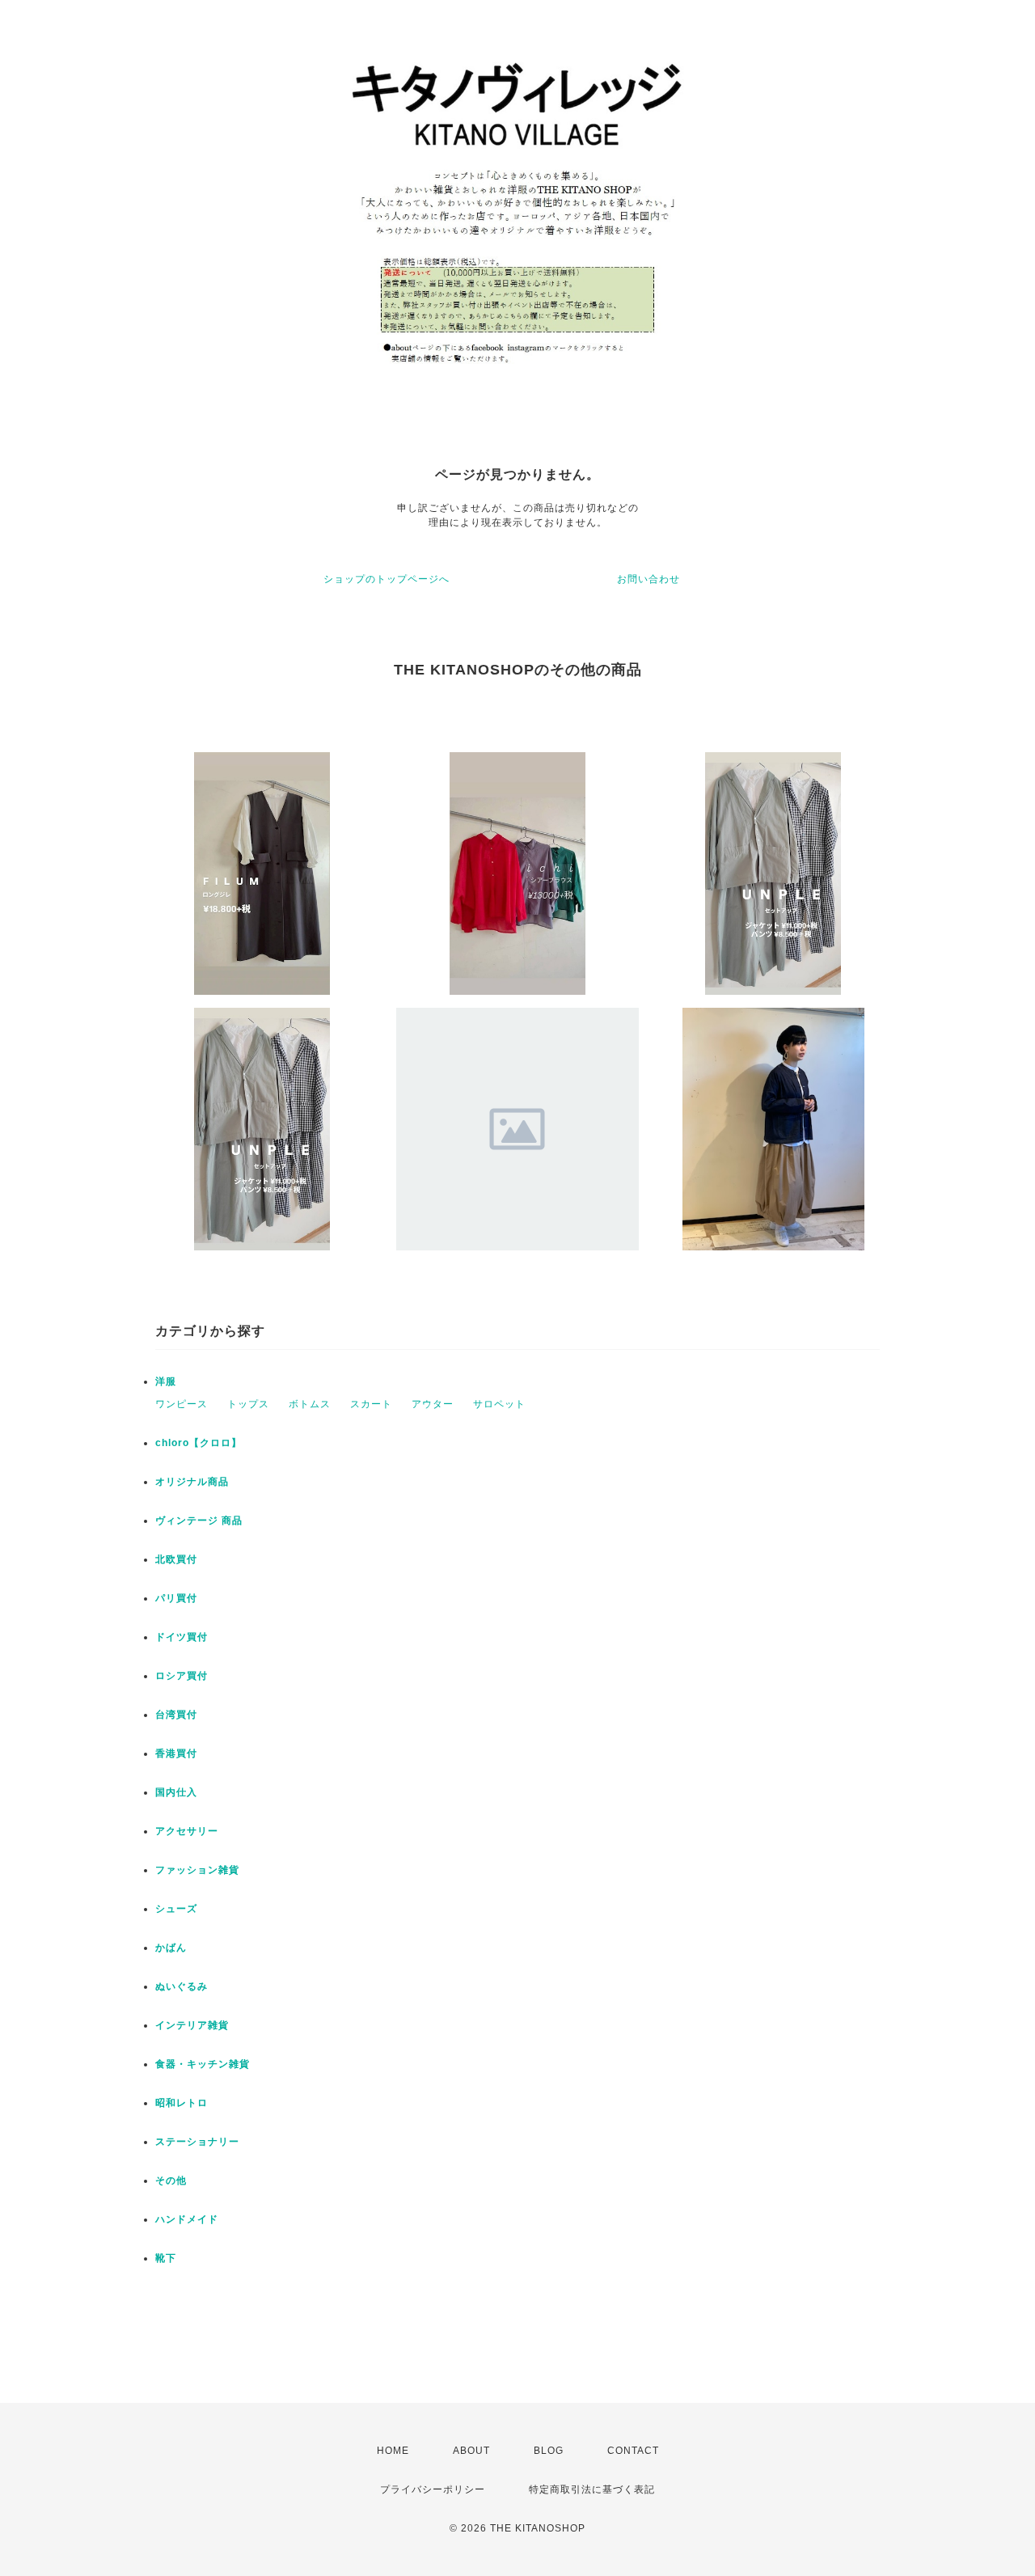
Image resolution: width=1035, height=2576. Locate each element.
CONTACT (633, 2451)
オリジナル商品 (192, 1482)
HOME (393, 2451)
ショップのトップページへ (387, 579)
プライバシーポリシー (433, 2489)
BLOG (549, 2451)
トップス (248, 1404)
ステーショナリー (197, 2142)
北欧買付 (176, 1559)
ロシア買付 (182, 1676)
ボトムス (310, 1404)
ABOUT (471, 2451)
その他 (171, 2181)
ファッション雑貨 (197, 1870)
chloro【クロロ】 (199, 1443)
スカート (371, 1404)
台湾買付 (176, 1715)
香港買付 (176, 1753)
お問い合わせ (648, 579)
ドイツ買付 (182, 1637)
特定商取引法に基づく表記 (592, 2489)
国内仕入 (176, 1792)
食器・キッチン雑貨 (203, 2064)
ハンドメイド (187, 2219)
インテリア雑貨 (192, 2025)
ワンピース (182, 1404)
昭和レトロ (182, 2103)
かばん (171, 1948)
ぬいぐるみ (182, 1986)
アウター (433, 1404)
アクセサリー (187, 1831)
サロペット (499, 1404)
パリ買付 (176, 1598)
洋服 (166, 1381)
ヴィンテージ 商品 (199, 1521)
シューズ (176, 1909)
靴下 (166, 2258)
